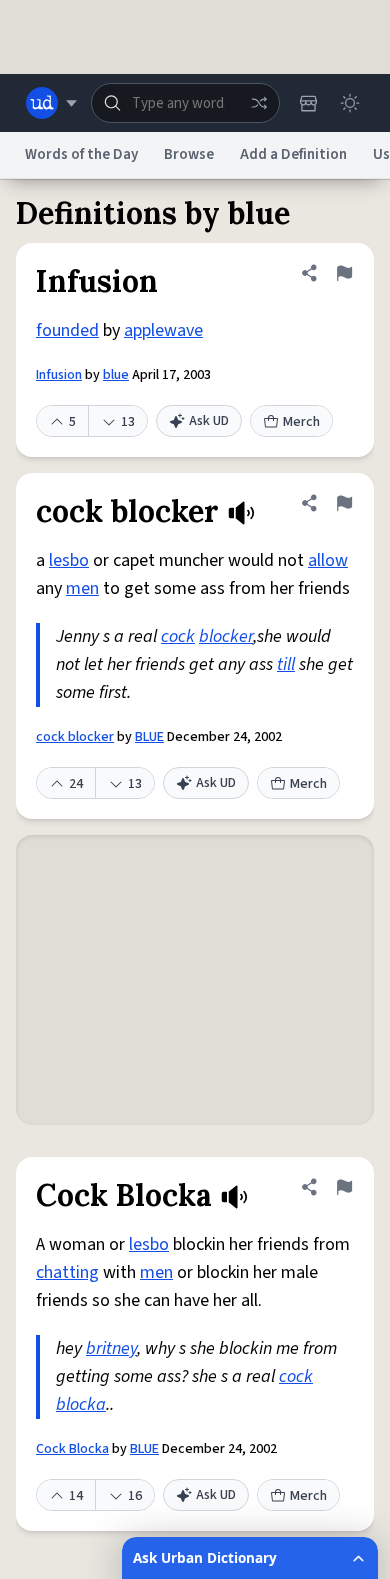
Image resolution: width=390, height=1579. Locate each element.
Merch (301, 422)
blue (116, 375)
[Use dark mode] (350, 103)
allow (328, 560)
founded (67, 330)
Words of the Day (81, 154)
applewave (163, 330)
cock (178, 636)
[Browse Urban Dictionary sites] (51, 103)
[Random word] (259, 103)
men (82, 588)
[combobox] (185, 103)
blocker (226, 636)
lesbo (69, 560)
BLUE (149, 737)
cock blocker (75, 737)
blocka (81, 1404)
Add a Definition (293, 154)
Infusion (59, 375)
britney (111, 1348)
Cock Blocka (72, 1449)
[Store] (308, 103)
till (286, 664)
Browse (189, 154)
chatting (67, 1272)
